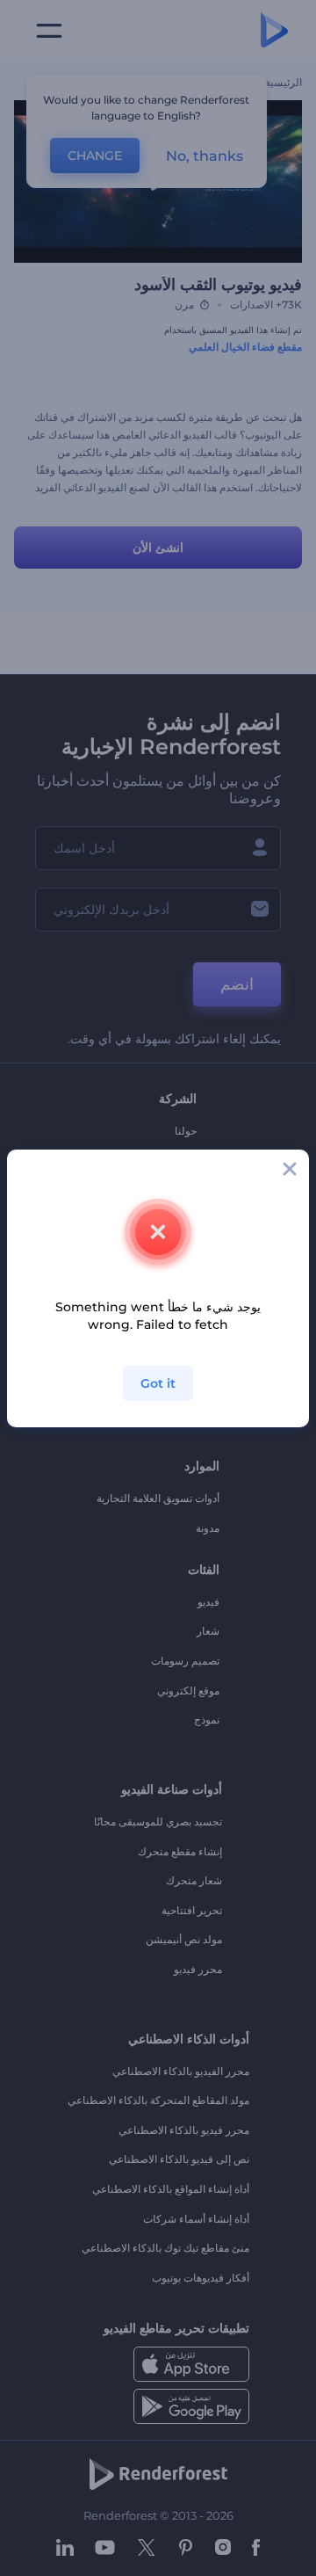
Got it (158, 1383)
